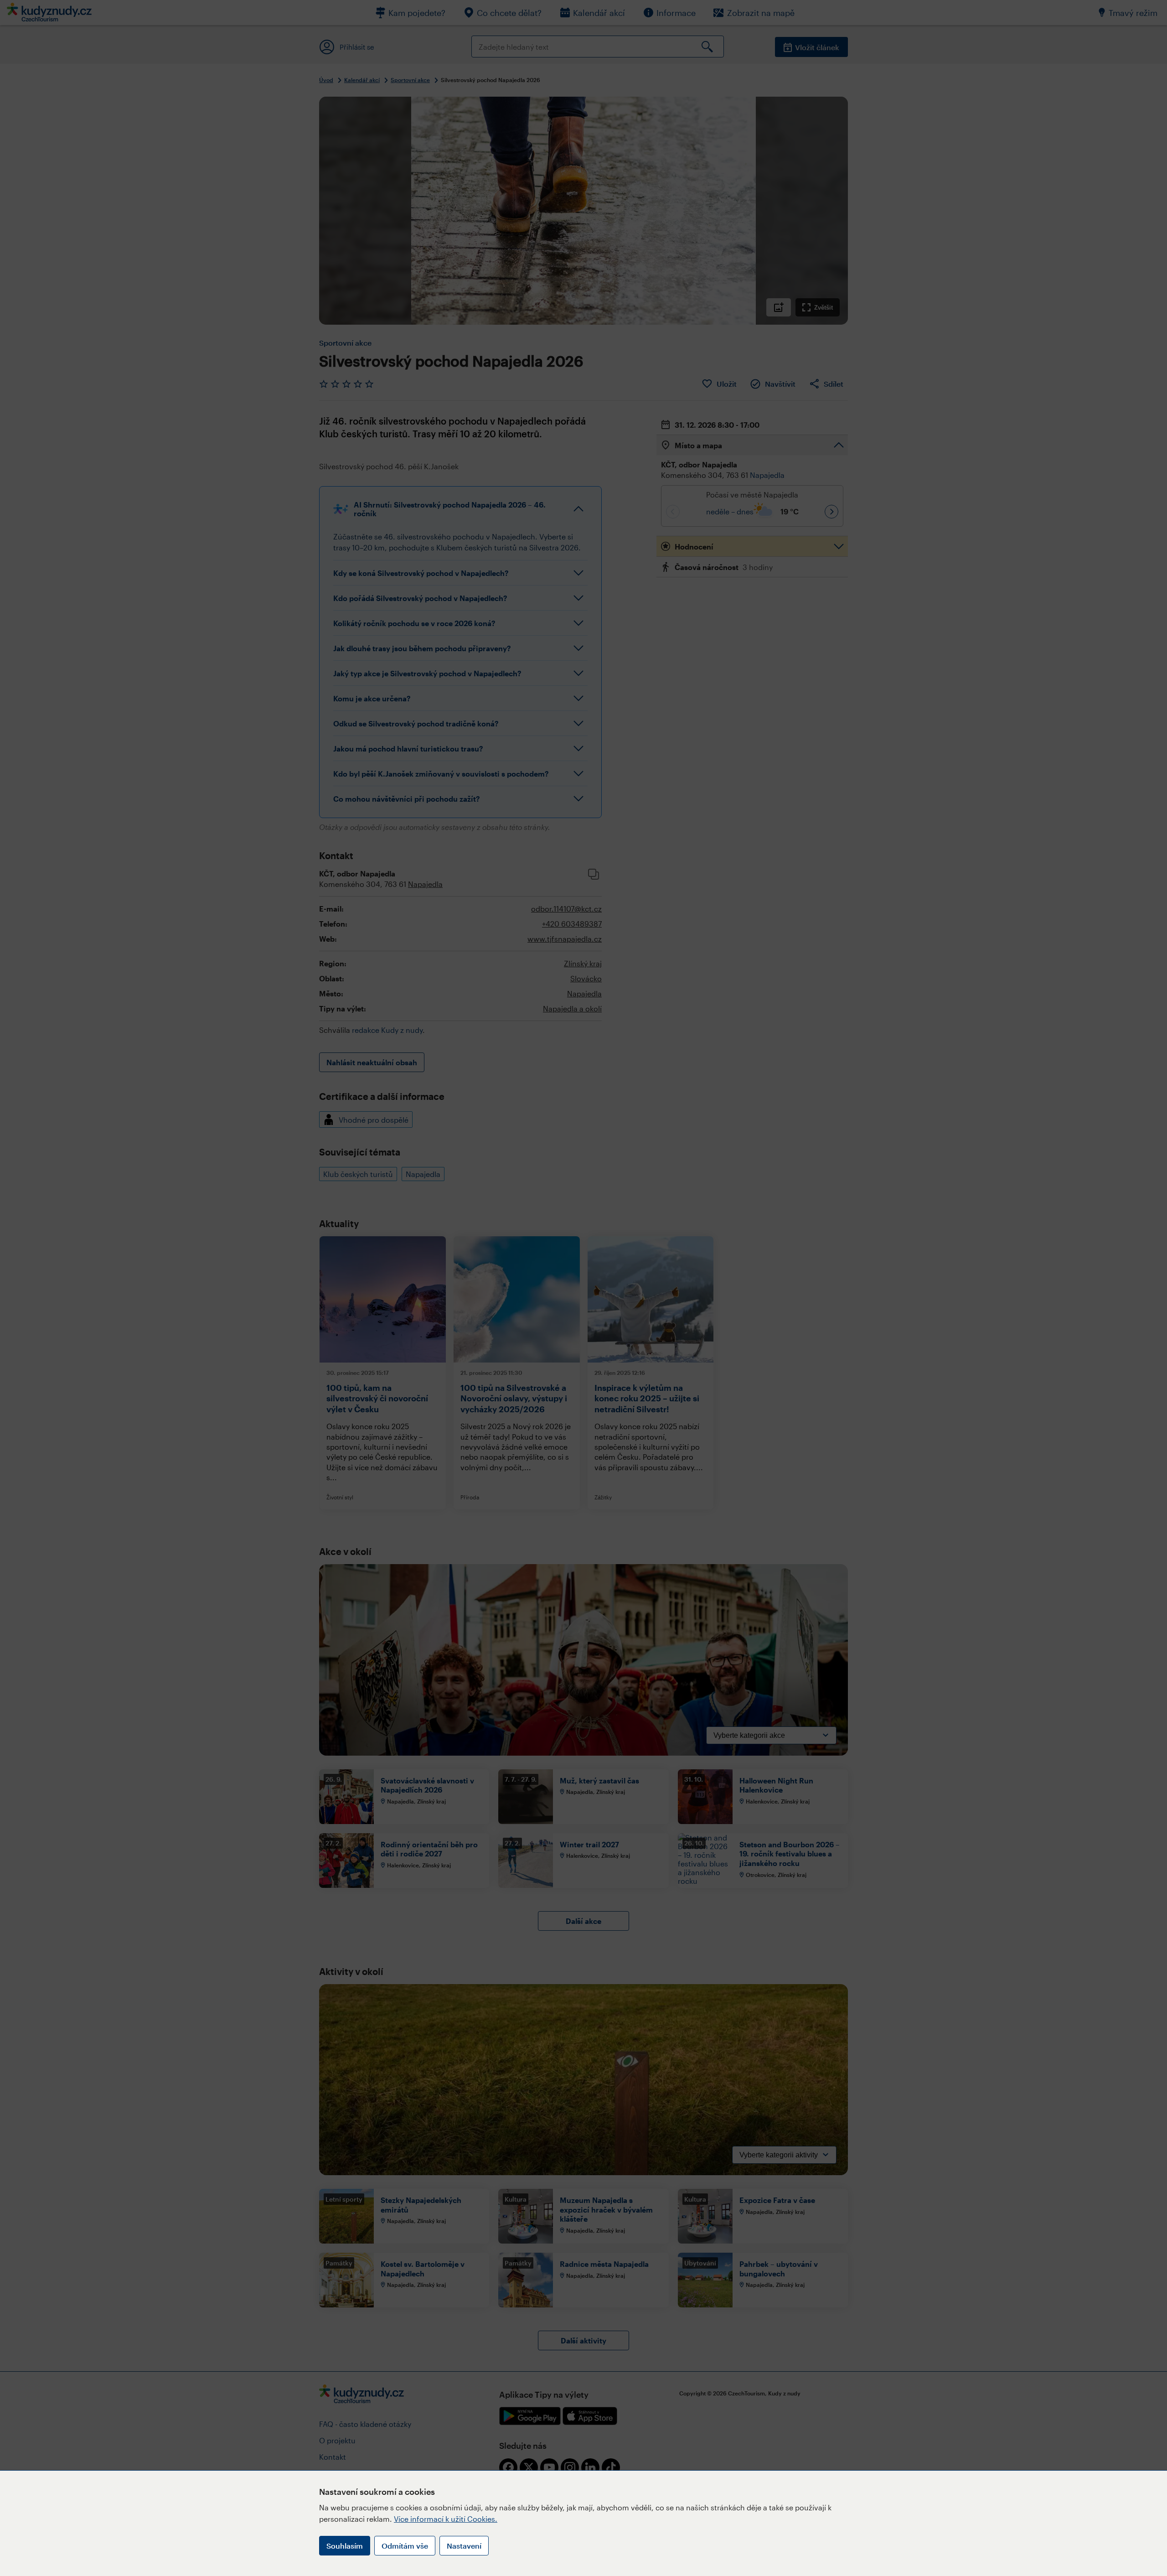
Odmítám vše (405, 2546)
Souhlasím (345, 2546)
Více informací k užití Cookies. (446, 2519)
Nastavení (464, 2546)
